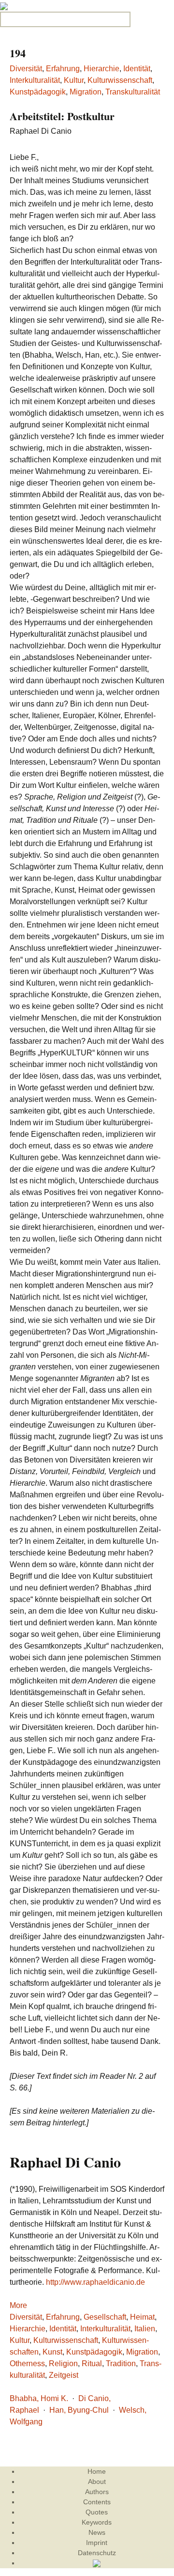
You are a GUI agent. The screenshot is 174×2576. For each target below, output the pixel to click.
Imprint (97, 2543)
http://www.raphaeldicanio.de (95, 2282)
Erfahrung (63, 69)
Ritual (92, 2364)
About (97, 2482)
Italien (145, 2329)
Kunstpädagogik (38, 92)
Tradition (121, 2364)
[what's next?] (4, 6)
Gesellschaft (105, 2317)
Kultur (74, 80)
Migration (86, 92)
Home (97, 2471)
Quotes (97, 2512)
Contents (97, 2502)
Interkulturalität (35, 80)
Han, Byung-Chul (79, 2410)
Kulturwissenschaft (120, 80)
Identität (137, 69)
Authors (97, 2492)
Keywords (97, 2522)
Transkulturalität (133, 92)
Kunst (52, 2352)
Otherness (27, 2364)
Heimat (142, 2317)
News (97, 2532)
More (18, 2305)
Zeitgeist (64, 2375)
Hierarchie (101, 69)
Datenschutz (97, 2553)
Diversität (26, 69)
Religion (63, 2364)
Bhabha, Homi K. (39, 2398)
